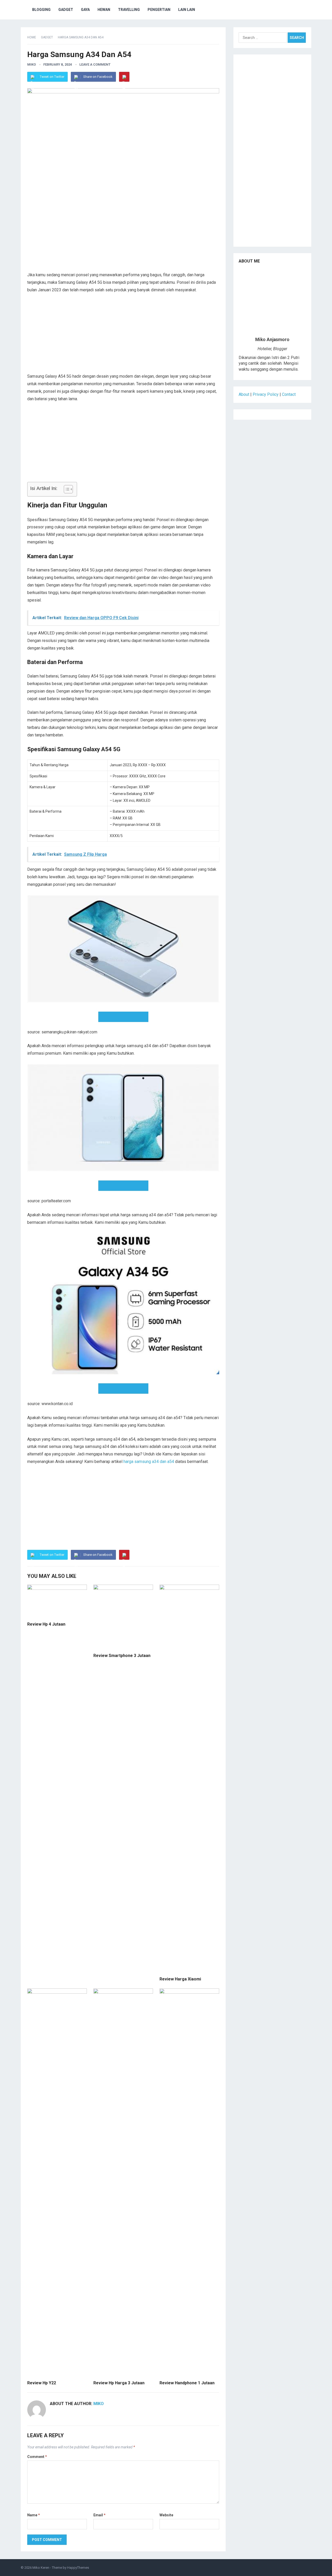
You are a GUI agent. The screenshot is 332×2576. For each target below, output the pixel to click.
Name (34, 2515)
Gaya (85, 10)
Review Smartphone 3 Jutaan (122, 1656)
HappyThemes (78, 2568)
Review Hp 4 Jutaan (46, 1624)
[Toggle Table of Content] (66, 489)
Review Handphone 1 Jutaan (187, 2383)
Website (166, 2515)
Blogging (41, 10)
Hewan (104, 10)
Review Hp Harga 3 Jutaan (119, 2383)
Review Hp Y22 (42, 2383)
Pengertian (159, 10)
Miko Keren (41, 2568)
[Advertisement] (123, 235)
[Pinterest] (124, 77)
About (244, 394)
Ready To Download (125, 1017)
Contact (289, 394)
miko (32, 64)
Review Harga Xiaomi (180, 1979)
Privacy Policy (266, 394)
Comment (37, 2457)
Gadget (66, 10)
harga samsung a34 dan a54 (149, 1462)
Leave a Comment (95, 64)
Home (32, 37)
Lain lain (187, 10)
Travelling (129, 10)
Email (99, 2515)
